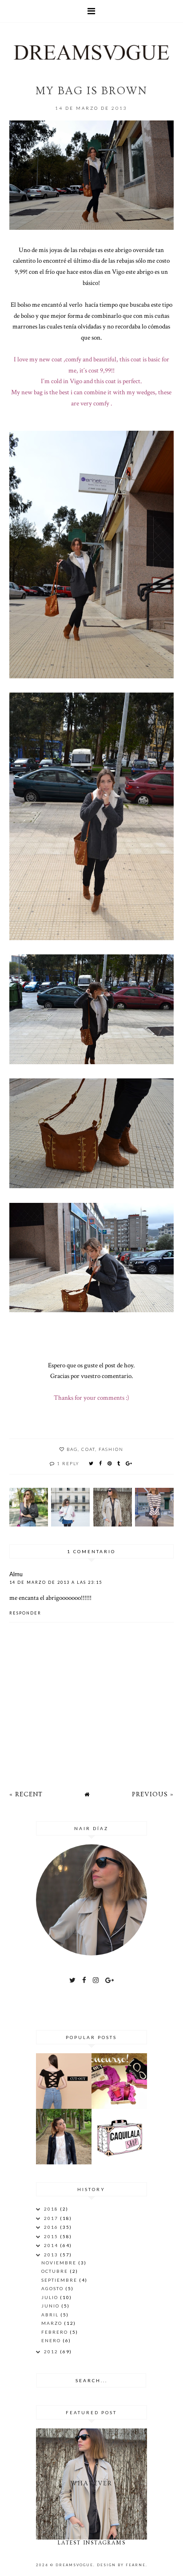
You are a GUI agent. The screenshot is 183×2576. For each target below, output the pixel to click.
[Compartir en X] (91, 1463)
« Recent (26, 1794)
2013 (52, 2255)
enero (52, 2340)
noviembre (60, 2263)
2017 (52, 2218)
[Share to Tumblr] (119, 1463)
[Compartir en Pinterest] (110, 1463)
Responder (25, 1613)
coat (88, 1449)
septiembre (60, 2280)
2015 (52, 2236)
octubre (56, 2271)
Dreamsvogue (74, 2565)
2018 (52, 2209)
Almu (16, 1574)
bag (72, 1449)
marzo (53, 2323)
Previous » (153, 1794)
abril (51, 2315)
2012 (52, 2352)
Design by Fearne (121, 2565)
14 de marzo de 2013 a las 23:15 (56, 1582)
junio (51, 2306)
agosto (53, 2288)
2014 (52, 2245)
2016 (52, 2227)
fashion (111, 1449)
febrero (56, 2332)
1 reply (68, 1463)
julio (51, 2297)
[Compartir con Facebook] (101, 1463)
